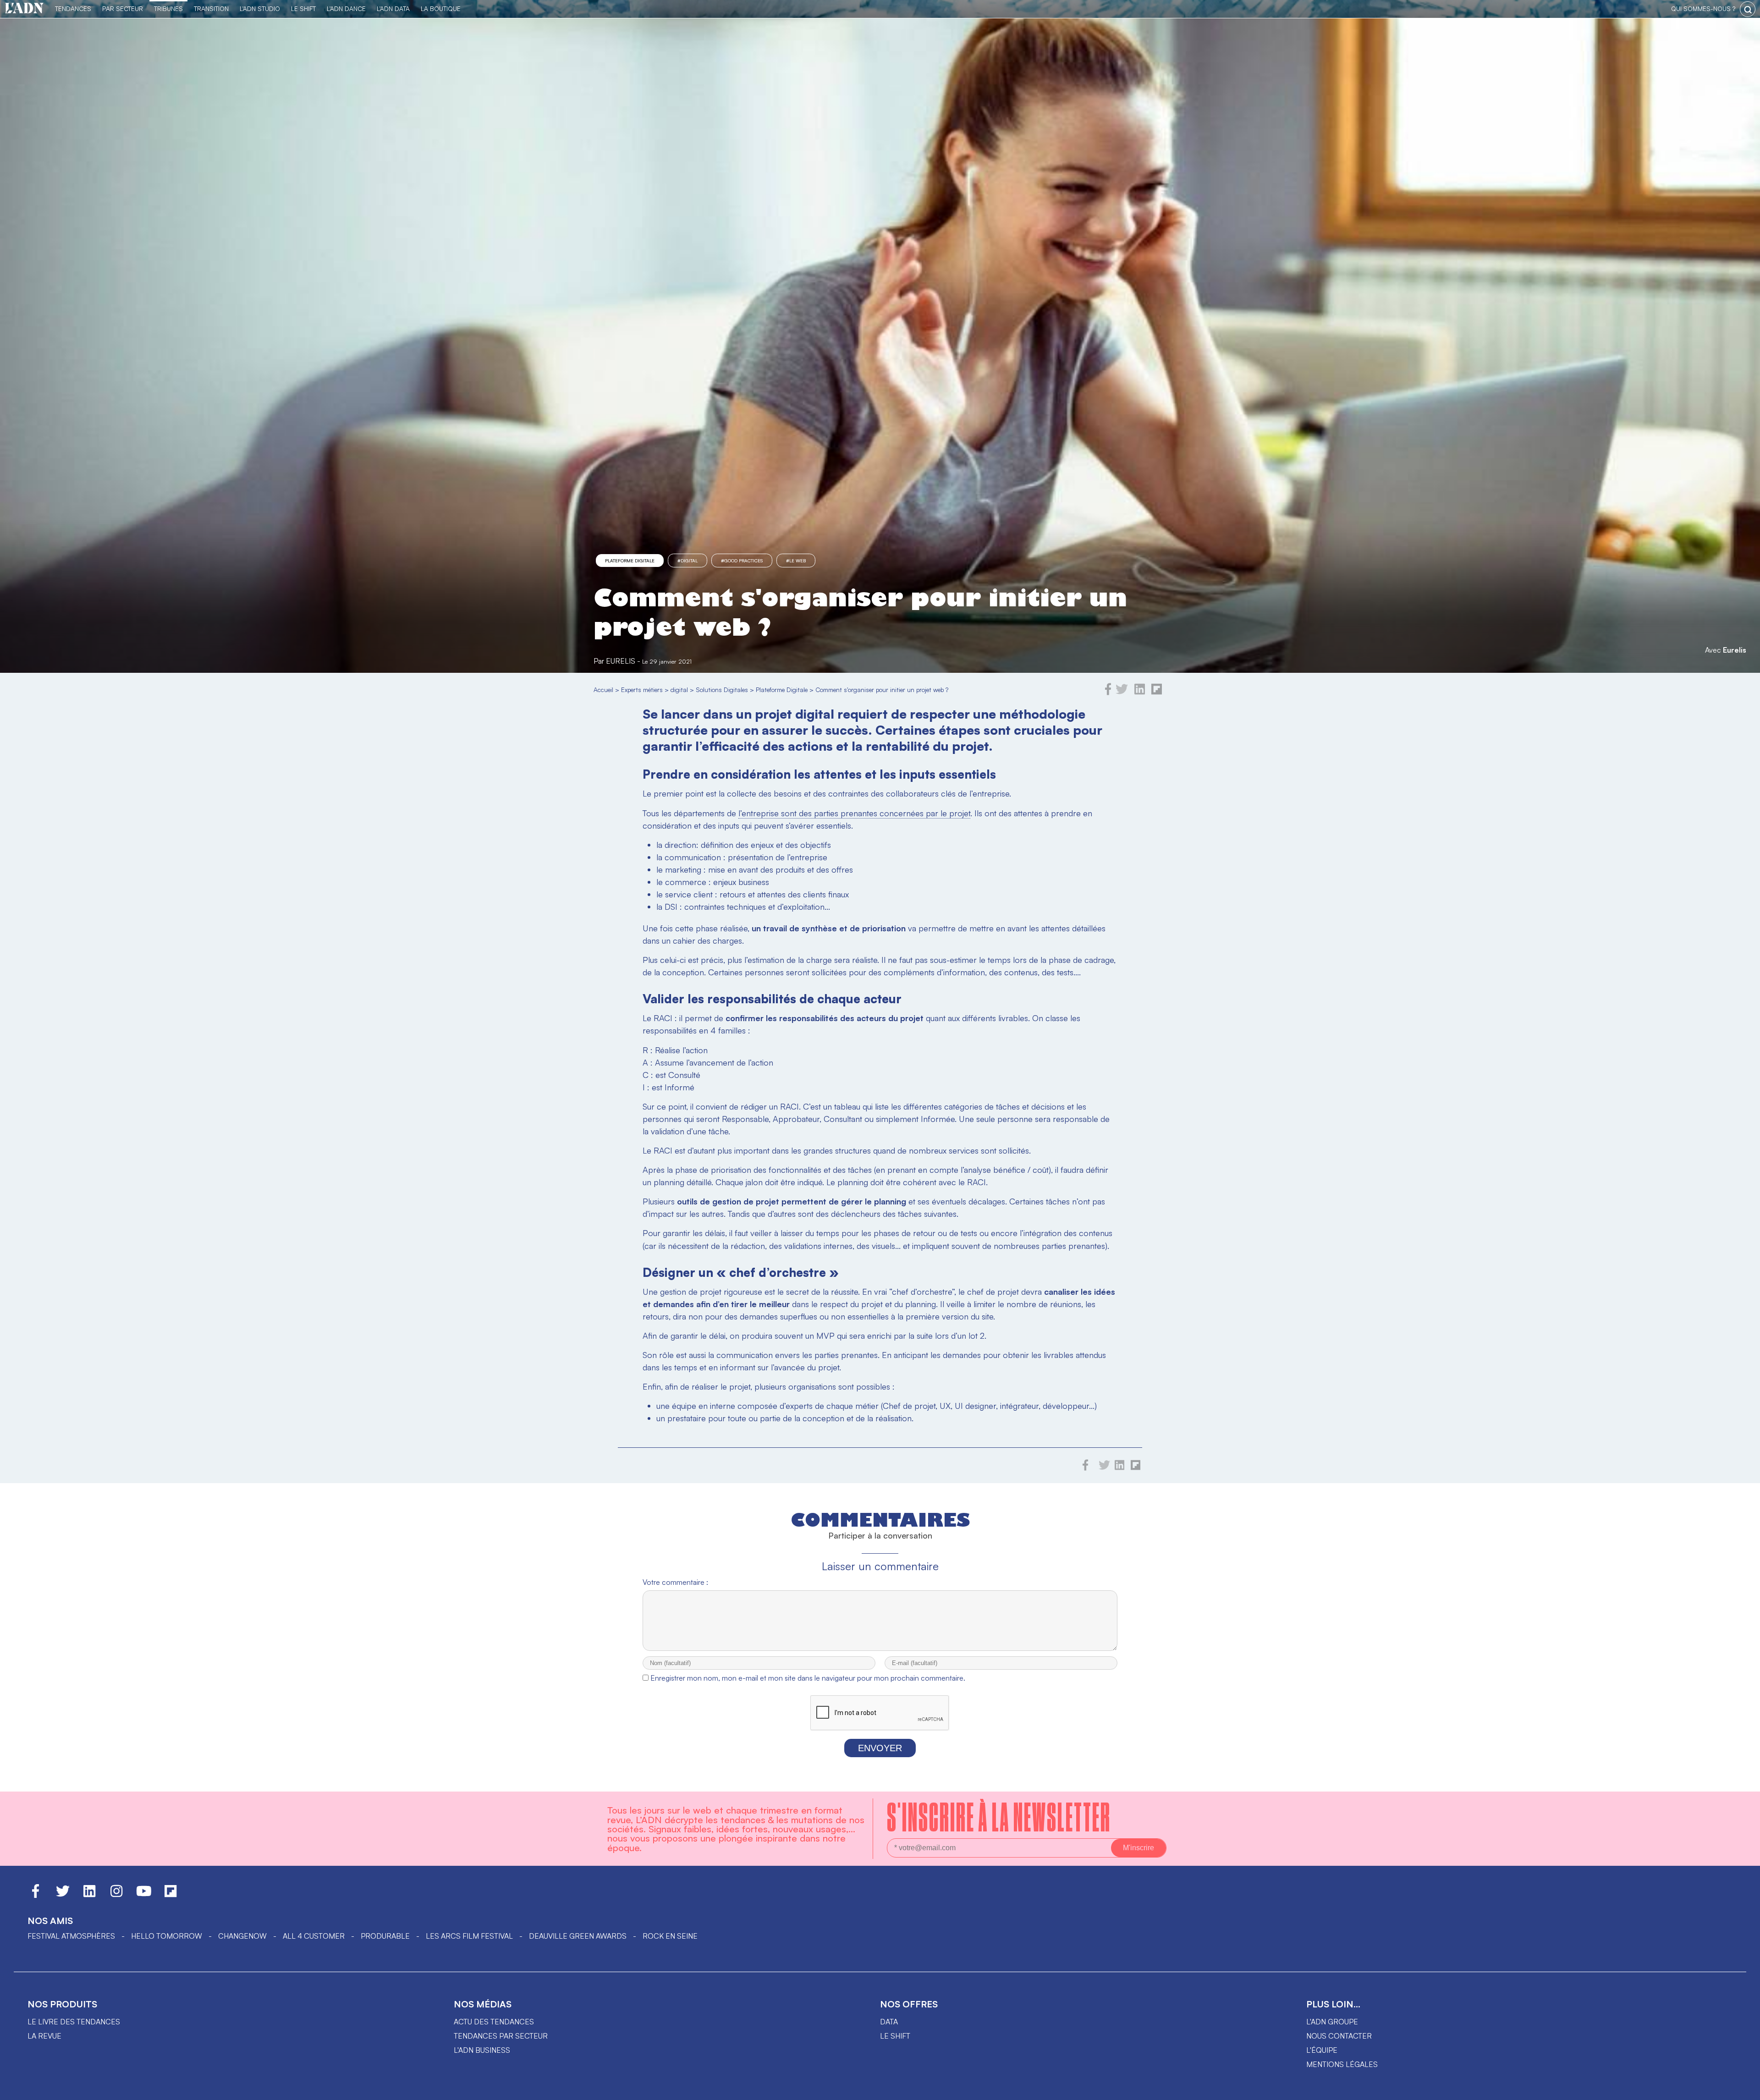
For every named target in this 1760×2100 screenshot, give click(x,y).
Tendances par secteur (501, 2036)
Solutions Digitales (722, 690)
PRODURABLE (385, 1936)
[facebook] (1108, 693)
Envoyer (880, 1748)
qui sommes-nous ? (1703, 8)
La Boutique (441, 8)
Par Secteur (123, 8)
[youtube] (144, 1895)
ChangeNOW (242, 1936)
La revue (44, 2036)
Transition (211, 8)
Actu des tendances (494, 2022)
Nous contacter (1339, 2036)
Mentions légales (1342, 2064)
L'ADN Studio (260, 8)
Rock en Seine (670, 1936)
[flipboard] (1157, 693)
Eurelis (1735, 650)
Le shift (895, 2036)
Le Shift (303, 8)
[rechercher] (1748, 9)
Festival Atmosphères (71, 1936)
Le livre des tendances (74, 2022)
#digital (687, 561)
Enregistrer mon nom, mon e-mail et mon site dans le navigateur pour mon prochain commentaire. (808, 1678)
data (889, 2022)
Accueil (603, 690)
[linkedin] (1140, 693)
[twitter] (1122, 693)
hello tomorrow (167, 1936)
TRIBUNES (168, 8)
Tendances (73, 8)
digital (679, 690)
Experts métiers (642, 690)
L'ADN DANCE (346, 8)
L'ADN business (482, 2050)
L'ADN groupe (1332, 2022)
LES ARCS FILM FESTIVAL (469, 1936)
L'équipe (1322, 2050)
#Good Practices (742, 561)
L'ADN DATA (393, 8)
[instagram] (116, 1895)
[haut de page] (1744, 2089)
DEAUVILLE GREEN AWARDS (578, 1936)
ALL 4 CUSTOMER (314, 1936)
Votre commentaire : (675, 1582)
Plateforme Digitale (630, 561)
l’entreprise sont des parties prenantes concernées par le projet (854, 813)
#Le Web (796, 561)
